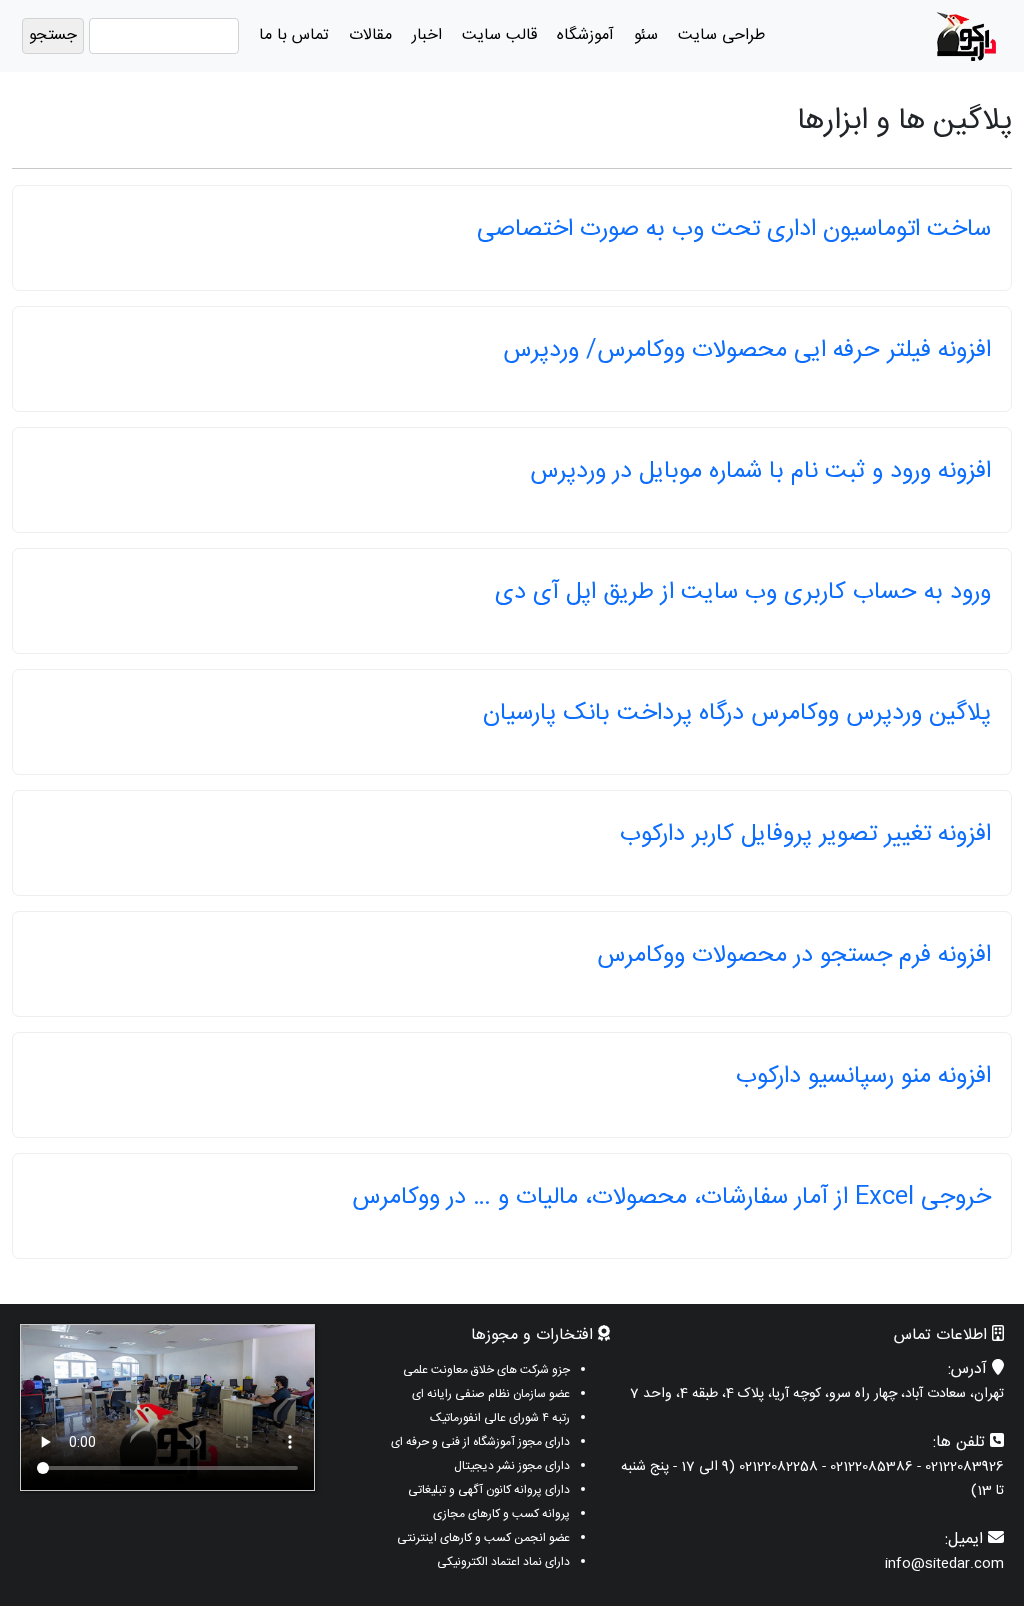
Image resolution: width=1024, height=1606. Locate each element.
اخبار (427, 35)
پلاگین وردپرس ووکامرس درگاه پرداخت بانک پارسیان (737, 714)
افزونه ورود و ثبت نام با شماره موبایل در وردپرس (760, 472)
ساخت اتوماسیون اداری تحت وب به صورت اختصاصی (734, 230)
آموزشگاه (585, 35)
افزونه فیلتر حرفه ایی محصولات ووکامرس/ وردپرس (747, 351)
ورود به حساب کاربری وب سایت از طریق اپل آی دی (743, 593)
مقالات (370, 35)
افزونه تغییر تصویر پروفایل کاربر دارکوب (805, 835)
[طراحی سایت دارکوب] (966, 36)
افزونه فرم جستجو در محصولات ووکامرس (794, 956)
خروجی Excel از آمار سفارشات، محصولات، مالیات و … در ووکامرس (671, 1198)
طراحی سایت (721, 35)
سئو (646, 35)
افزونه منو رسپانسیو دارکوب (863, 1077)
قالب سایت (499, 35)
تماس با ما (294, 35)
